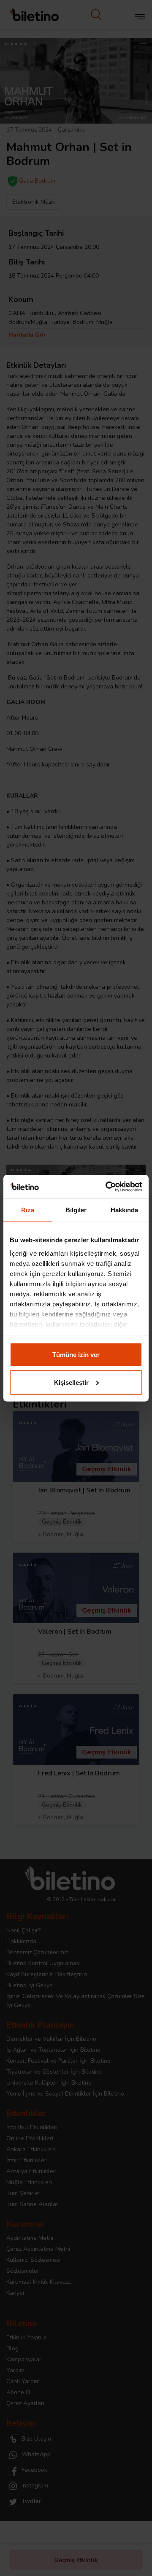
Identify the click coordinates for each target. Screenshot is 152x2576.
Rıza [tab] (28, 1210)
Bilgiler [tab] (76, 1210)
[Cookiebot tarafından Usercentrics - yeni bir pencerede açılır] (107, 1187)
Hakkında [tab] (125, 1210)
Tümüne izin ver (76, 1355)
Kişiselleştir (71, 1382)
